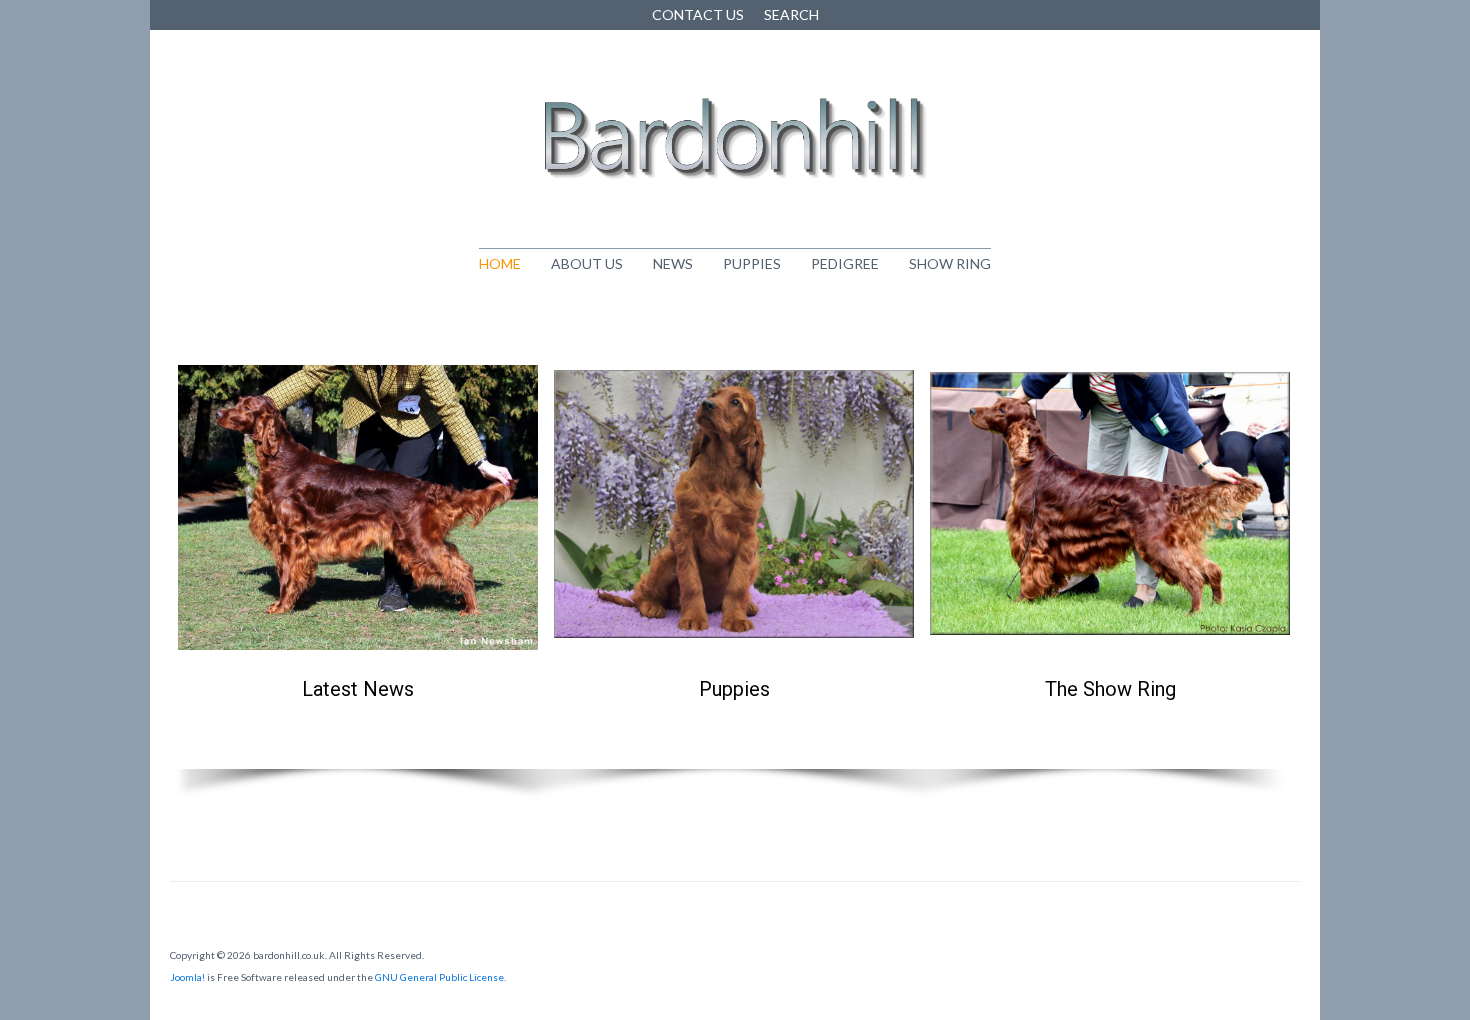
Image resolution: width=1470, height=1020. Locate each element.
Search (791, 14)
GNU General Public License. (440, 977)
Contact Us (698, 14)
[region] (735, 564)
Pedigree (845, 263)
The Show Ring (1110, 689)
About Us (587, 263)
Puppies (752, 263)
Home (500, 263)
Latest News (358, 689)
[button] (358, 539)
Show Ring (950, 263)
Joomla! (187, 977)
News (673, 263)
